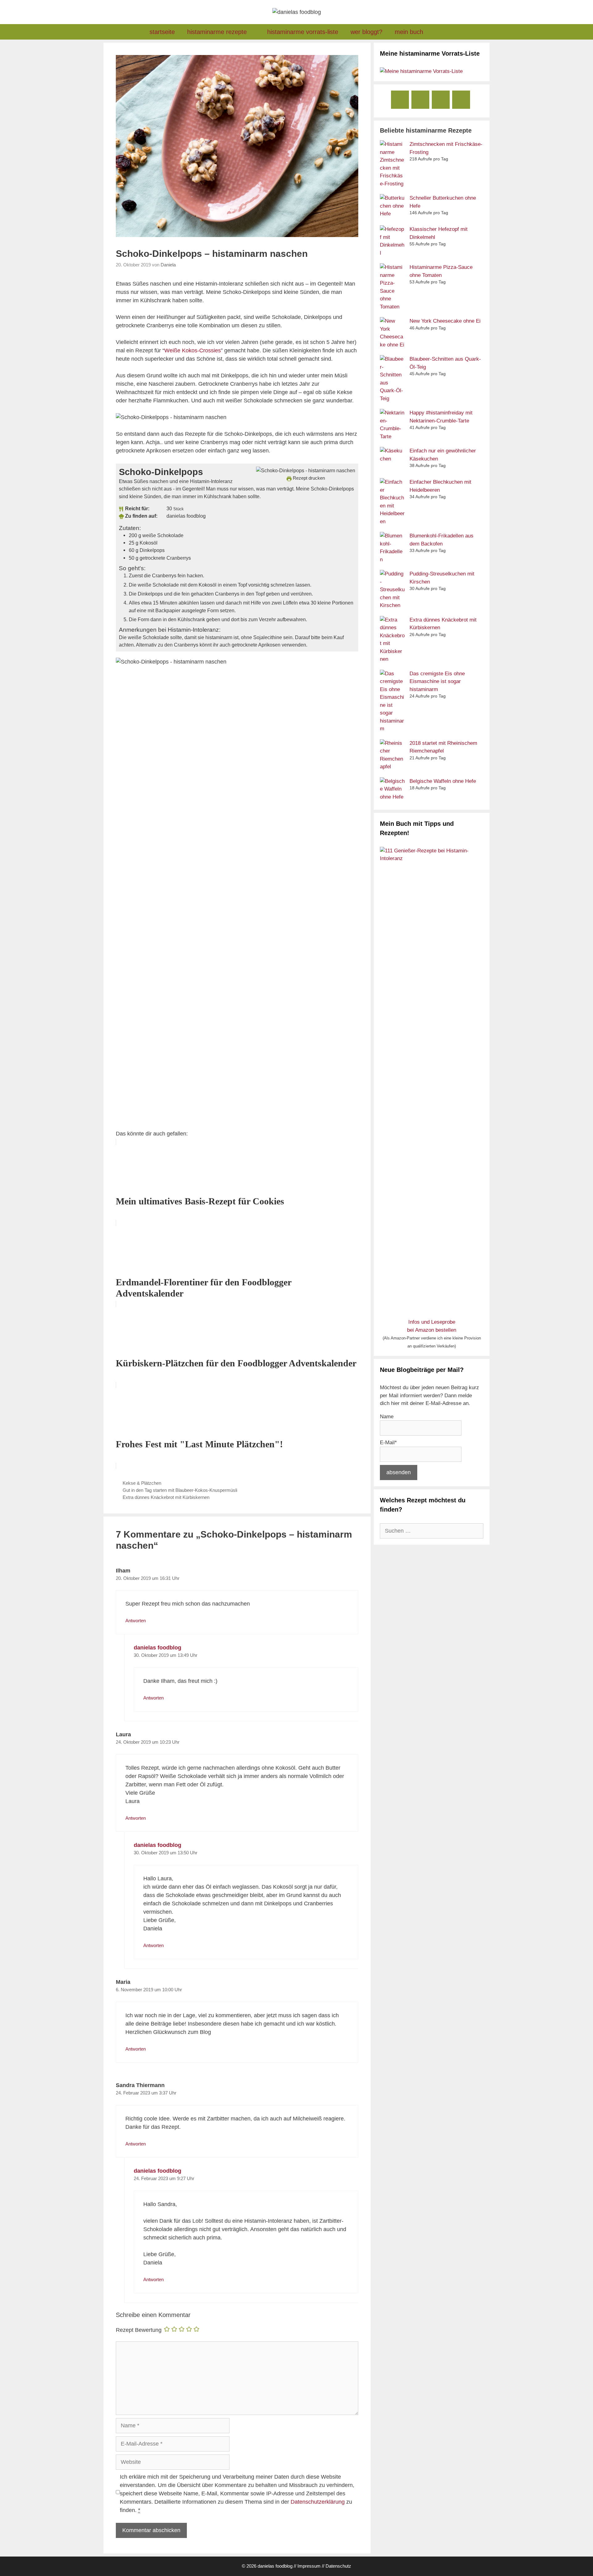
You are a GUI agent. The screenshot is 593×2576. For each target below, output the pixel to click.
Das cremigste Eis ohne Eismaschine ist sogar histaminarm (437, 681)
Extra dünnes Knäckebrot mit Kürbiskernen (166, 1497)
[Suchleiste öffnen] (439, 32)
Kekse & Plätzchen (142, 1483)
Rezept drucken (308, 478)
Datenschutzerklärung (318, 2502)
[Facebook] (400, 100)
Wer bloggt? (366, 32)
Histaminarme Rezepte (217, 32)
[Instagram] (420, 100)
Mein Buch (409, 32)
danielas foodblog (158, 1648)
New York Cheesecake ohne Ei (445, 321)
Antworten (136, 1621)
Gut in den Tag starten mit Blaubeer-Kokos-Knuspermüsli (180, 1490)
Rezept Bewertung (139, 2330)
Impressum (309, 2566)
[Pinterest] (441, 100)
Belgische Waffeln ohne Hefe (443, 781)
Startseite (162, 32)
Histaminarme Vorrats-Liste (303, 32)
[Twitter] (461, 100)
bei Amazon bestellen (432, 1330)
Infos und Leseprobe (432, 1322)
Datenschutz (338, 2566)
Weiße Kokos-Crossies (193, 350)
